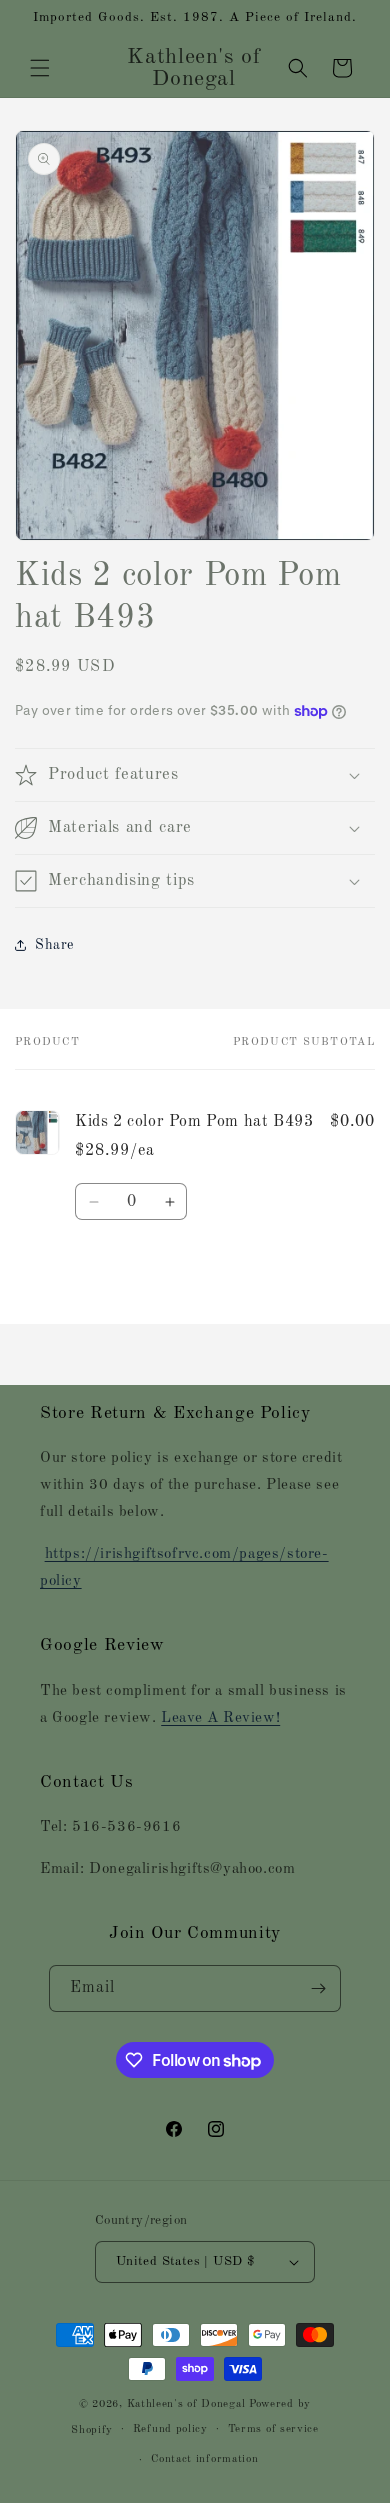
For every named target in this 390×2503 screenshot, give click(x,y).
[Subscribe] (318, 1988)
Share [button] (54, 945)
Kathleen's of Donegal (188, 2404)
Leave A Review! (220, 1718)
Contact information (204, 2459)
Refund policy (170, 2429)
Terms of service (273, 2429)
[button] (40, 68)
